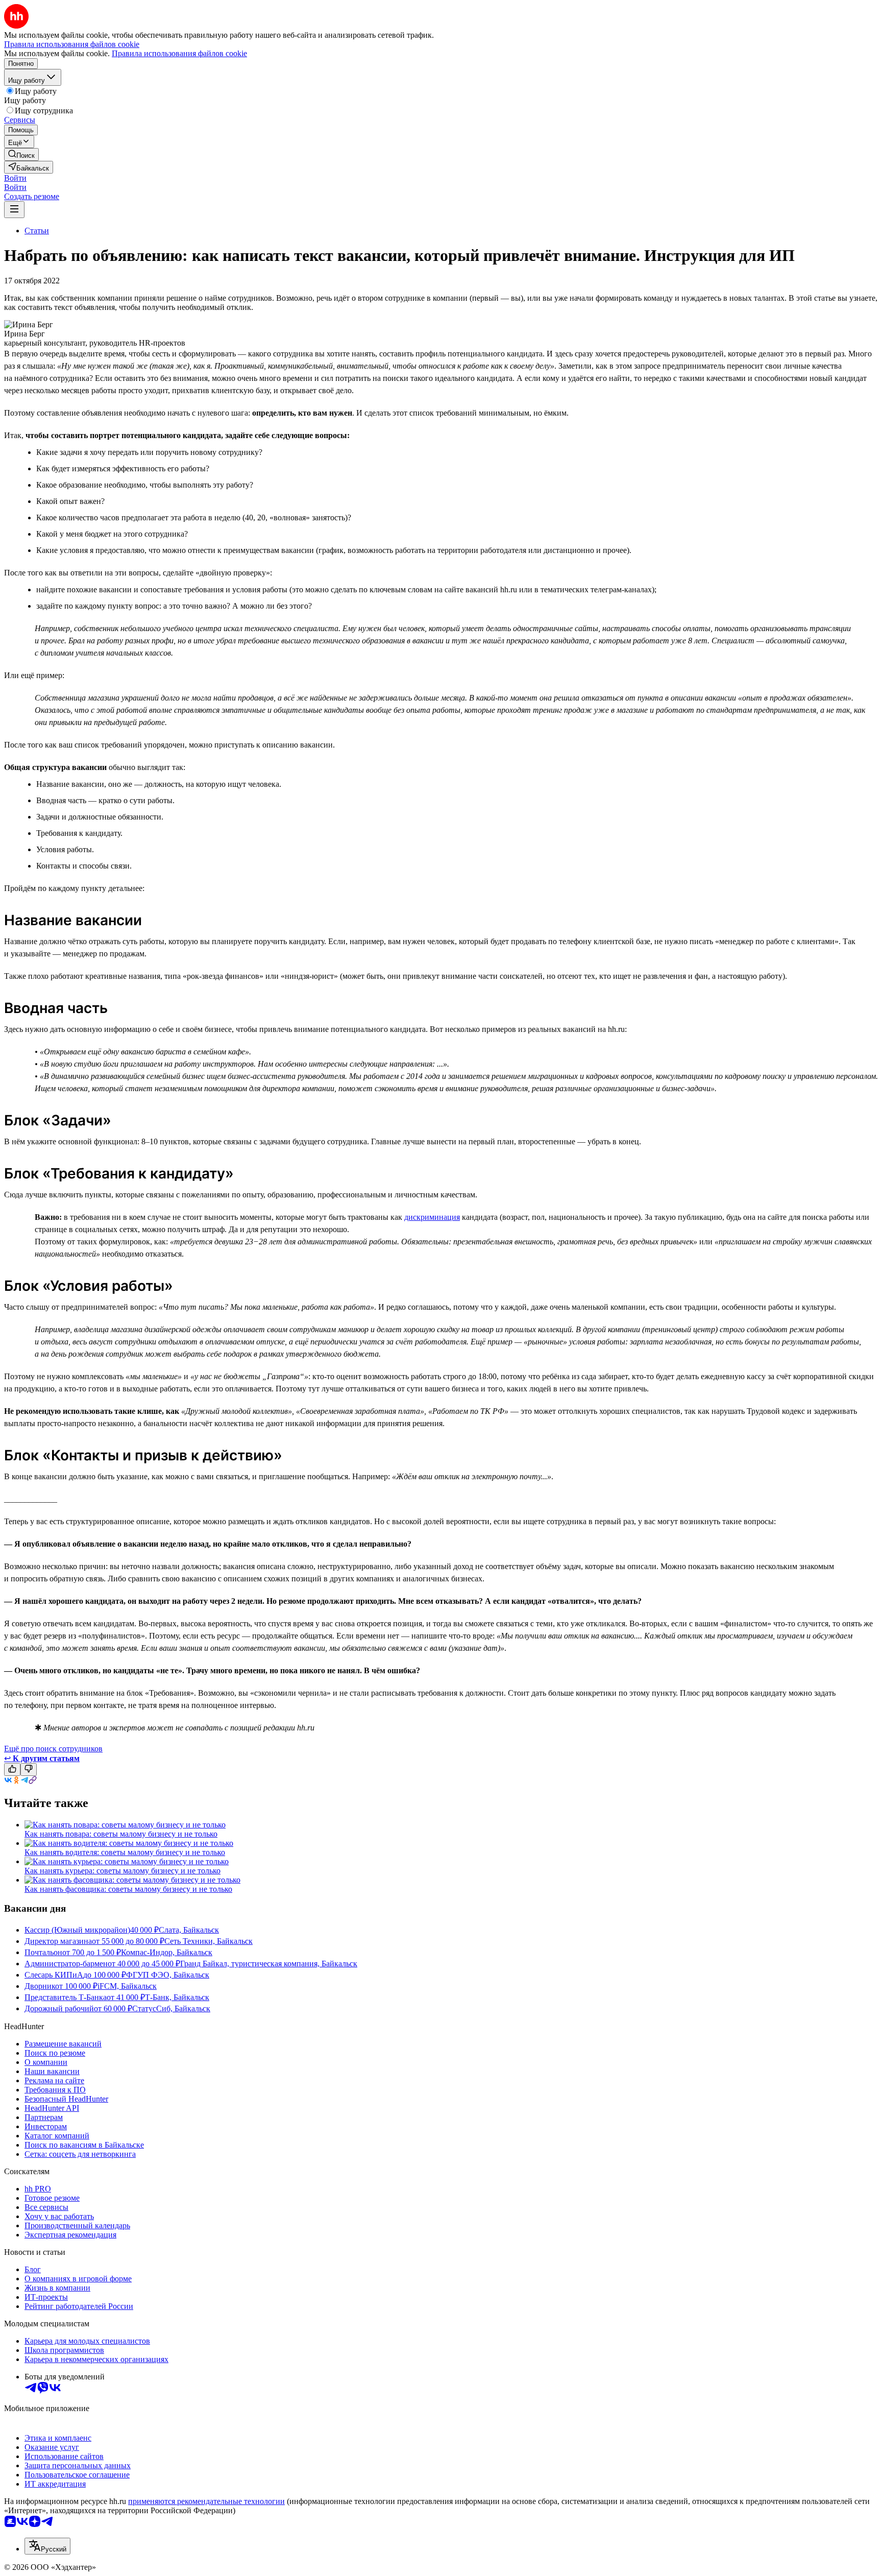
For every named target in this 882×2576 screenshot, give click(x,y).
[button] (15, 178)
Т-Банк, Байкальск (177, 1997)
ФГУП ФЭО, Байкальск (168, 1975)
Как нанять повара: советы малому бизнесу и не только (121, 1834)
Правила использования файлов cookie (179, 53)
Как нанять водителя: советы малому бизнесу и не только (125, 1852)
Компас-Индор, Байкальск (167, 1952)
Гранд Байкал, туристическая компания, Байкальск (269, 1964)
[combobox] (47, 2546)
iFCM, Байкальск (127, 1986)
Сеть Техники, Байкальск (209, 1941)
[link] (21, 154)
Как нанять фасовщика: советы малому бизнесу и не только (128, 1889)
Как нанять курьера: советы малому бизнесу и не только (122, 1871)
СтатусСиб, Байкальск (171, 2008)
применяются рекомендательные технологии (206, 2501)
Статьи (37, 231)
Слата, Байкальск (189, 1930)
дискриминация (432, 1217)
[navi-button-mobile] (14, 210)
